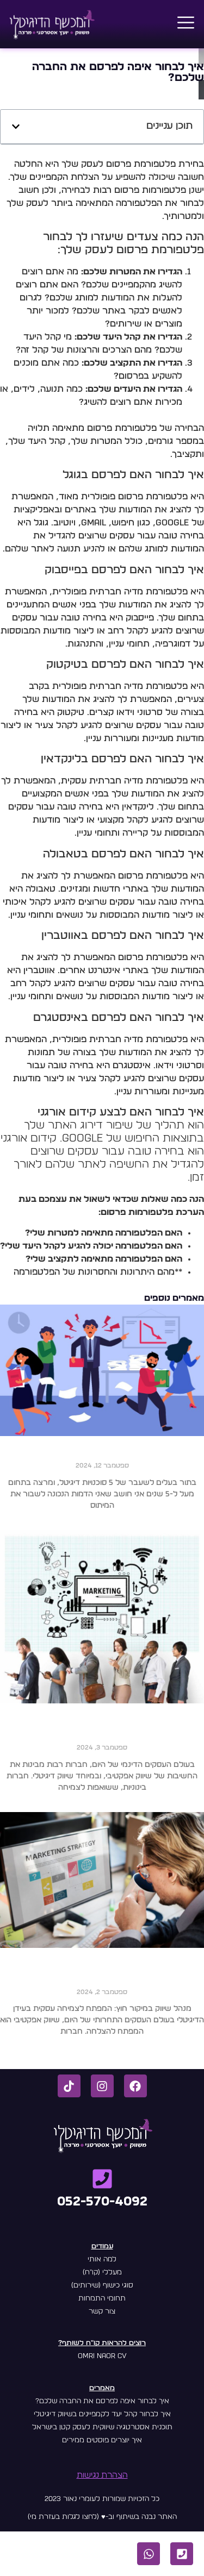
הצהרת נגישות (102, 2475)
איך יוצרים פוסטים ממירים (102, 2440)
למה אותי (102, 2260)
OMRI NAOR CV (102, 2356)
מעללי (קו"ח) (102, 2273)
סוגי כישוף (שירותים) (102, 2286)
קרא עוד (102, 1524)
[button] (186, 24)
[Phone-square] (182, 2554)
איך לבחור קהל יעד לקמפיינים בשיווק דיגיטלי (102, 2414)
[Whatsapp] (149, 2554)
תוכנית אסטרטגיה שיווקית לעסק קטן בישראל (102, 2427)
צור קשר (102, 2312)
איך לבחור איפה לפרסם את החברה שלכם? (102, 2401)
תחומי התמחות (102, 2299)
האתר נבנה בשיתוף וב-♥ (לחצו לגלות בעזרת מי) (102, 2517)
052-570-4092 (102, 2202)
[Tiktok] (69, 2086)
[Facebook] (135, 2086)
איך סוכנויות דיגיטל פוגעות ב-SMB (102, 1454)
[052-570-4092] (102, 2179)
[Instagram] (102, 2086)
